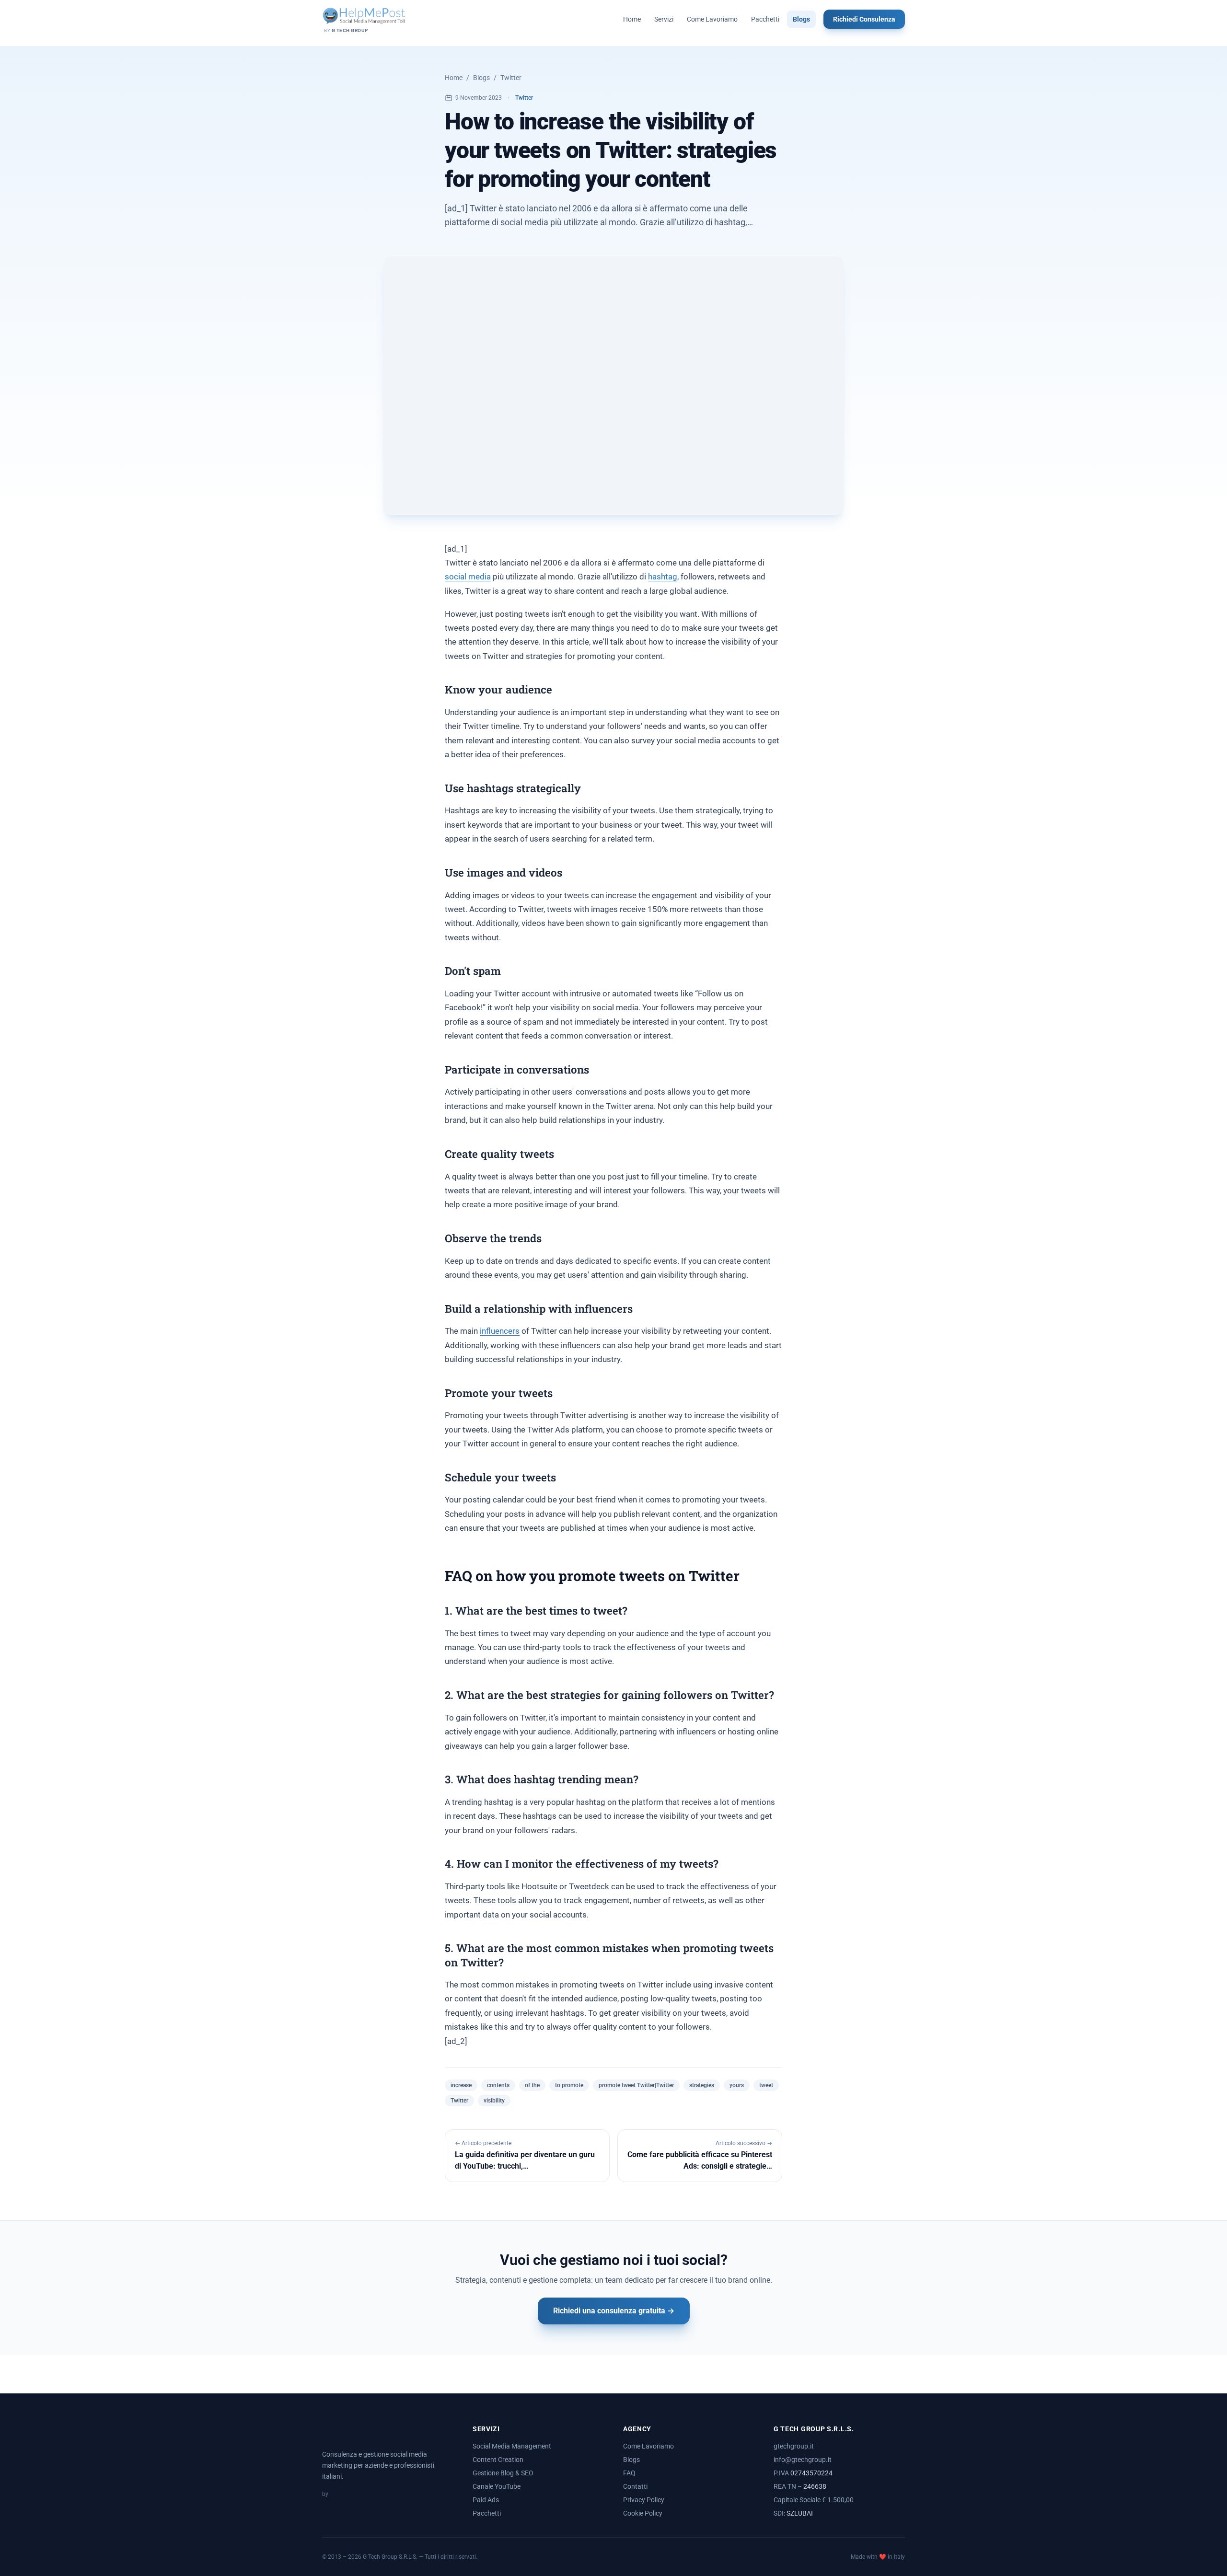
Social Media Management (512, 2446)
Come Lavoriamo (712, 19)
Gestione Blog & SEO (503, 2473)
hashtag (663, 577)
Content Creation (498, 2460)
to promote (569, 2085)
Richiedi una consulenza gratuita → (614, 2311)
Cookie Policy (643, 2513)
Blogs (801, 19)
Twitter (511, 78)
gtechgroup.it (794, 2446)
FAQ (629, 2473)
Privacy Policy (644, 2500)
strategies (702, 2085)
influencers (500, 1331)
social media (468, 577)
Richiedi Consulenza (864, 19)
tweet (766, 2085)
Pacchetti (765, 19)
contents (498, 2085)
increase (461, 2085)
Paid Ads (486, 2500)
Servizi (664, 19)
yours (737, 2085)
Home (632, 19)
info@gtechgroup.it (803, 2460)
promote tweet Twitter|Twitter (636, 2085)
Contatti (635, 2486)
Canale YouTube (497, 2486)
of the (532, 2085)
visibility (494, 2101)
